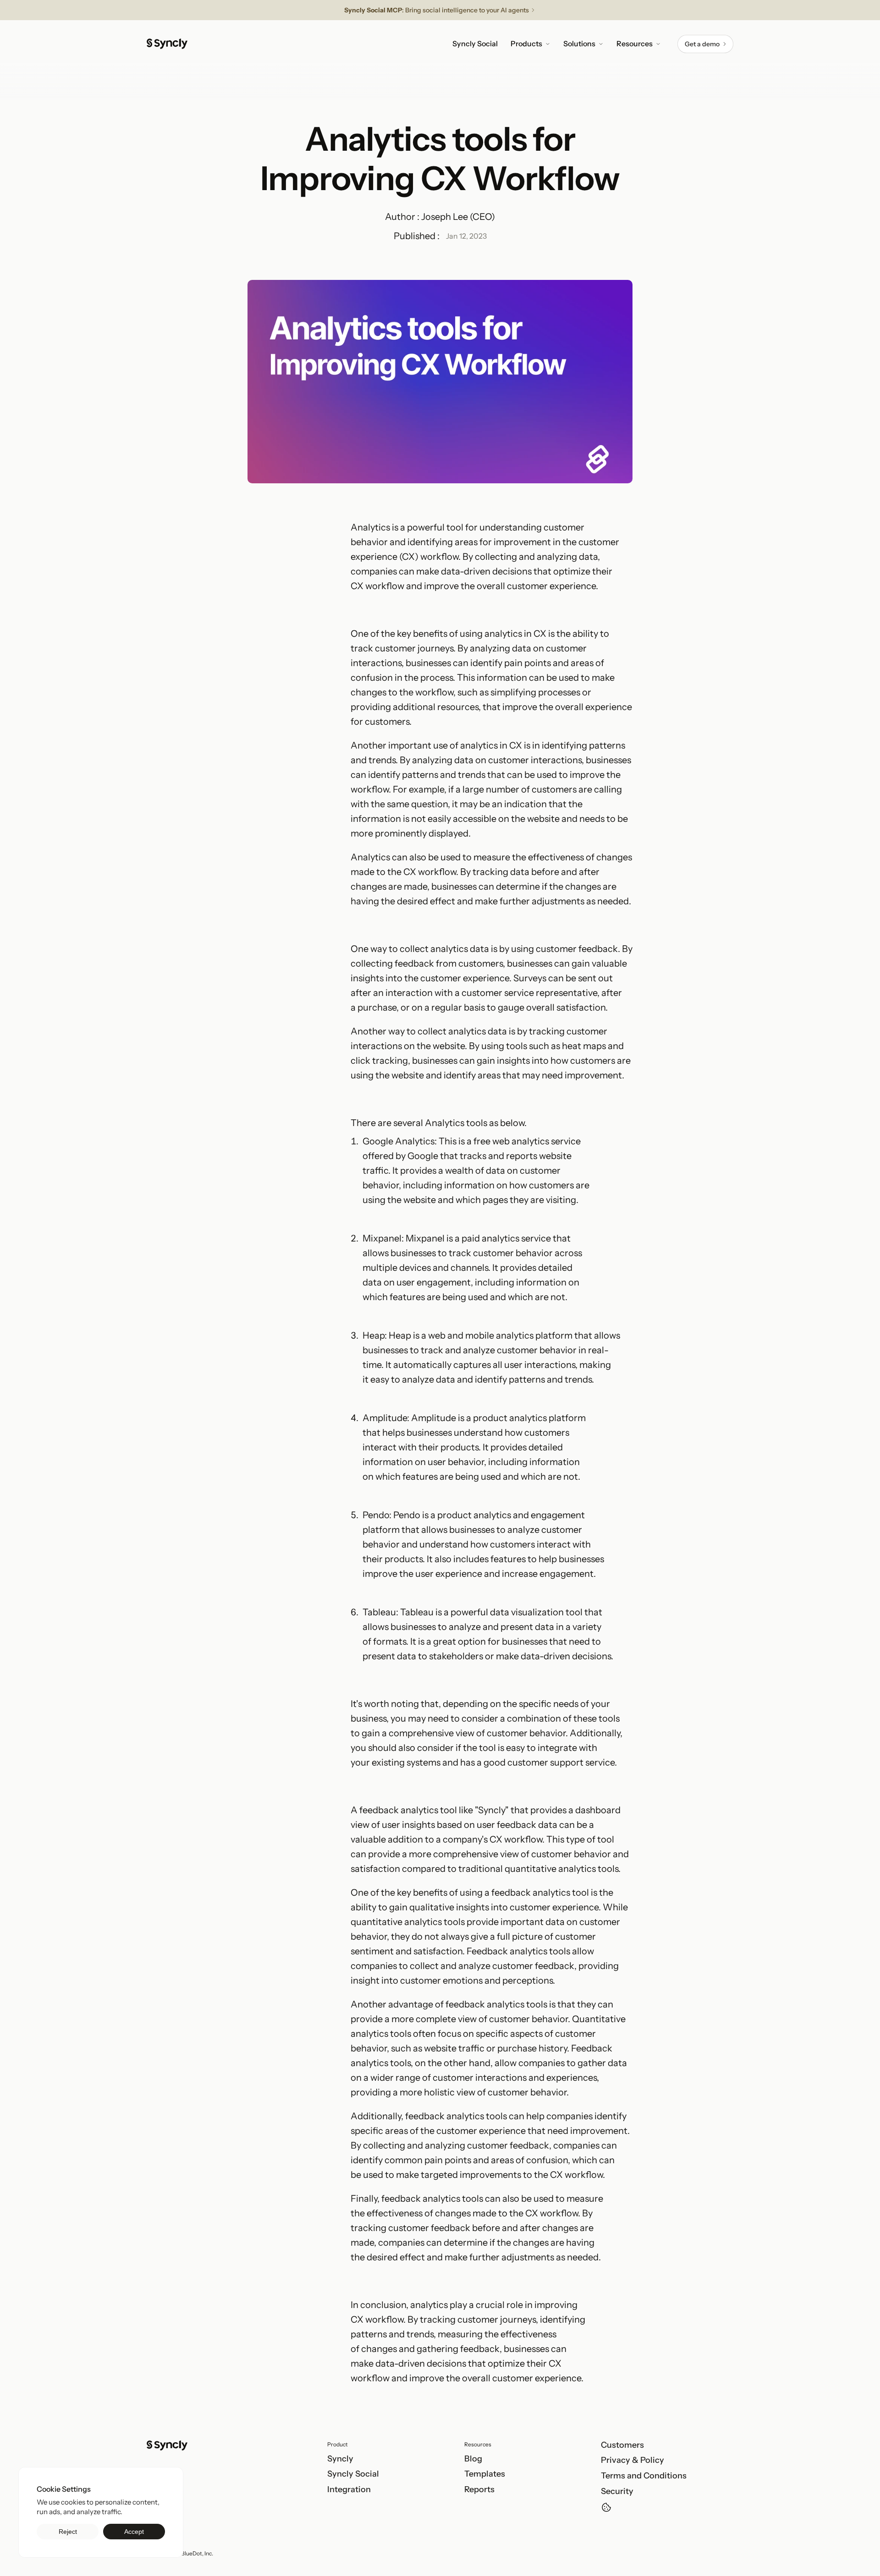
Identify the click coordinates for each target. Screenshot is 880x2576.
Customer (620, 2445)
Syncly (340, 2459)
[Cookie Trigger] (606, 2507)
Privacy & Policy (632, 2460)
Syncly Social (353, 2474)
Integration (349, 2489)
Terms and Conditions (644, 2476)
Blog (473, 2459)
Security (617, 2491)
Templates (485, 2474)
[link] (705, 44)
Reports (479, 2489)
